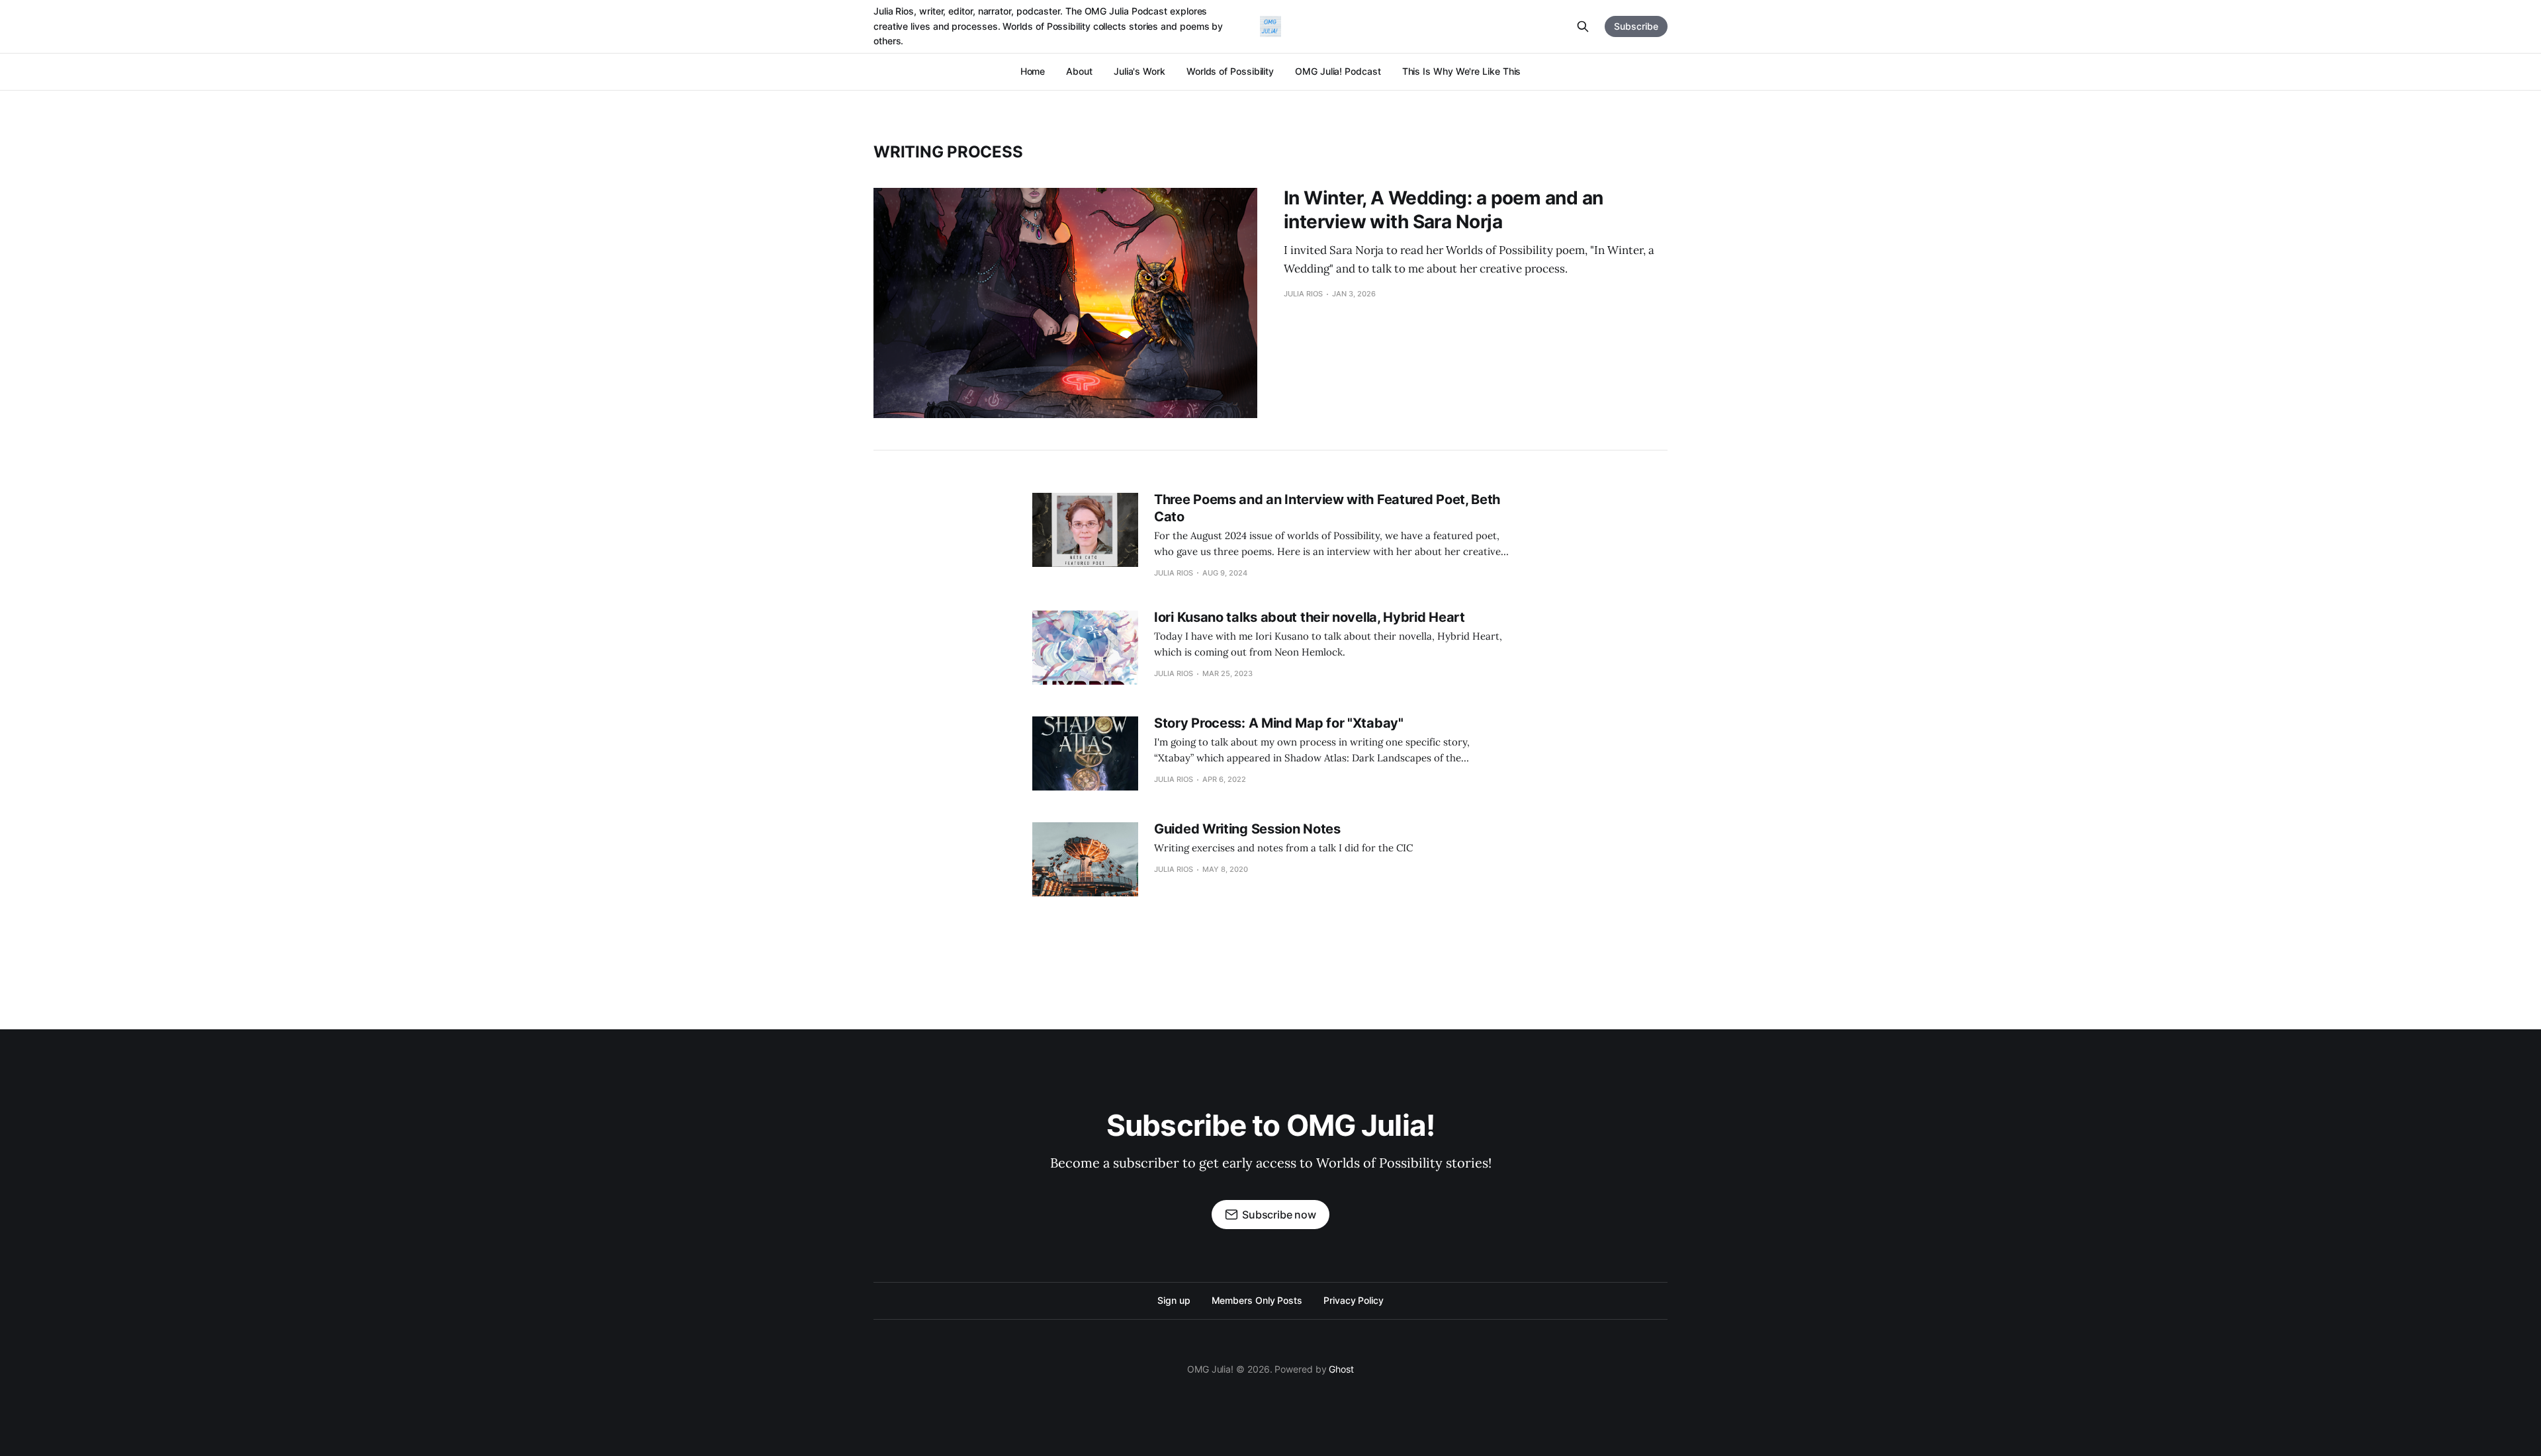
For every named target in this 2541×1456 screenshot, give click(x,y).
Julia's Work (1139, 71)
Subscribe (1636, 26)
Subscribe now (1279, 1215)
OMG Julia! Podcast (1338, 71)
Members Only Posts (1257, 1300)
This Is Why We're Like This (1462, 71)
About (1079, 71)
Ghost (1341, 1369)
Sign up (1174, 1300)
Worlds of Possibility (1230, 71)
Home (1033, 71)
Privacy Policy (1354, 1300)
